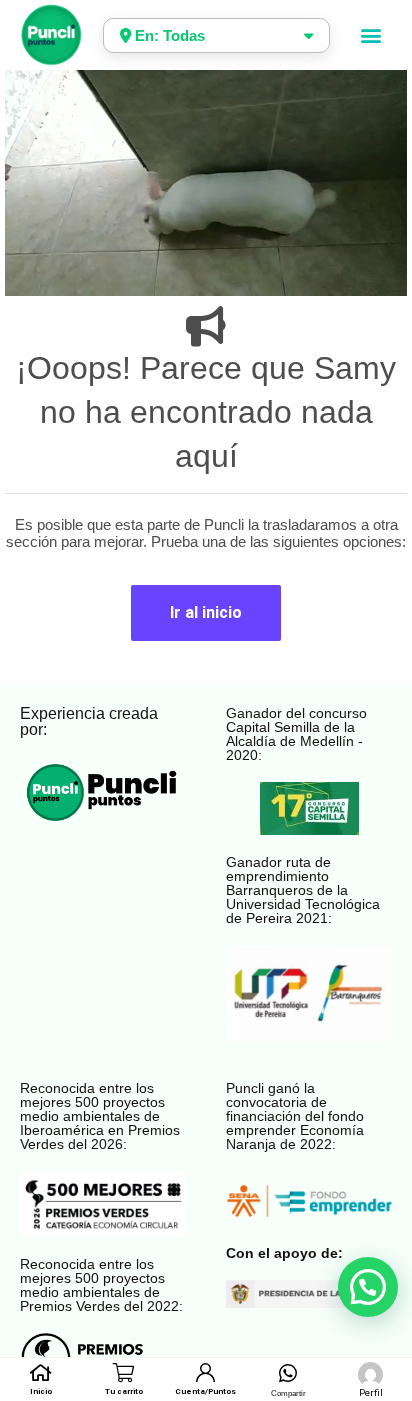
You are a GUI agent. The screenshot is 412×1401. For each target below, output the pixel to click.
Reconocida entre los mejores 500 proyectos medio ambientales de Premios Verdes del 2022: (101, 1285)
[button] (370, 35)
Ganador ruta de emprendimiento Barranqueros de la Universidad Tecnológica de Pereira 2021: (303, 890)
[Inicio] (41, 1372)
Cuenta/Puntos (205, 1391)
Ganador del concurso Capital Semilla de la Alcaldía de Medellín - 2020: (296, 734)
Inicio (41, 1391)
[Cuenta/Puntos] (205, 1372)
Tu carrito (124, 1391)
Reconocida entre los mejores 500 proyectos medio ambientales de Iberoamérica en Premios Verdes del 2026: (100, 1116)
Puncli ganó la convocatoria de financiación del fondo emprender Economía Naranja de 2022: (295, 1116)
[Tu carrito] (123, 1372)
